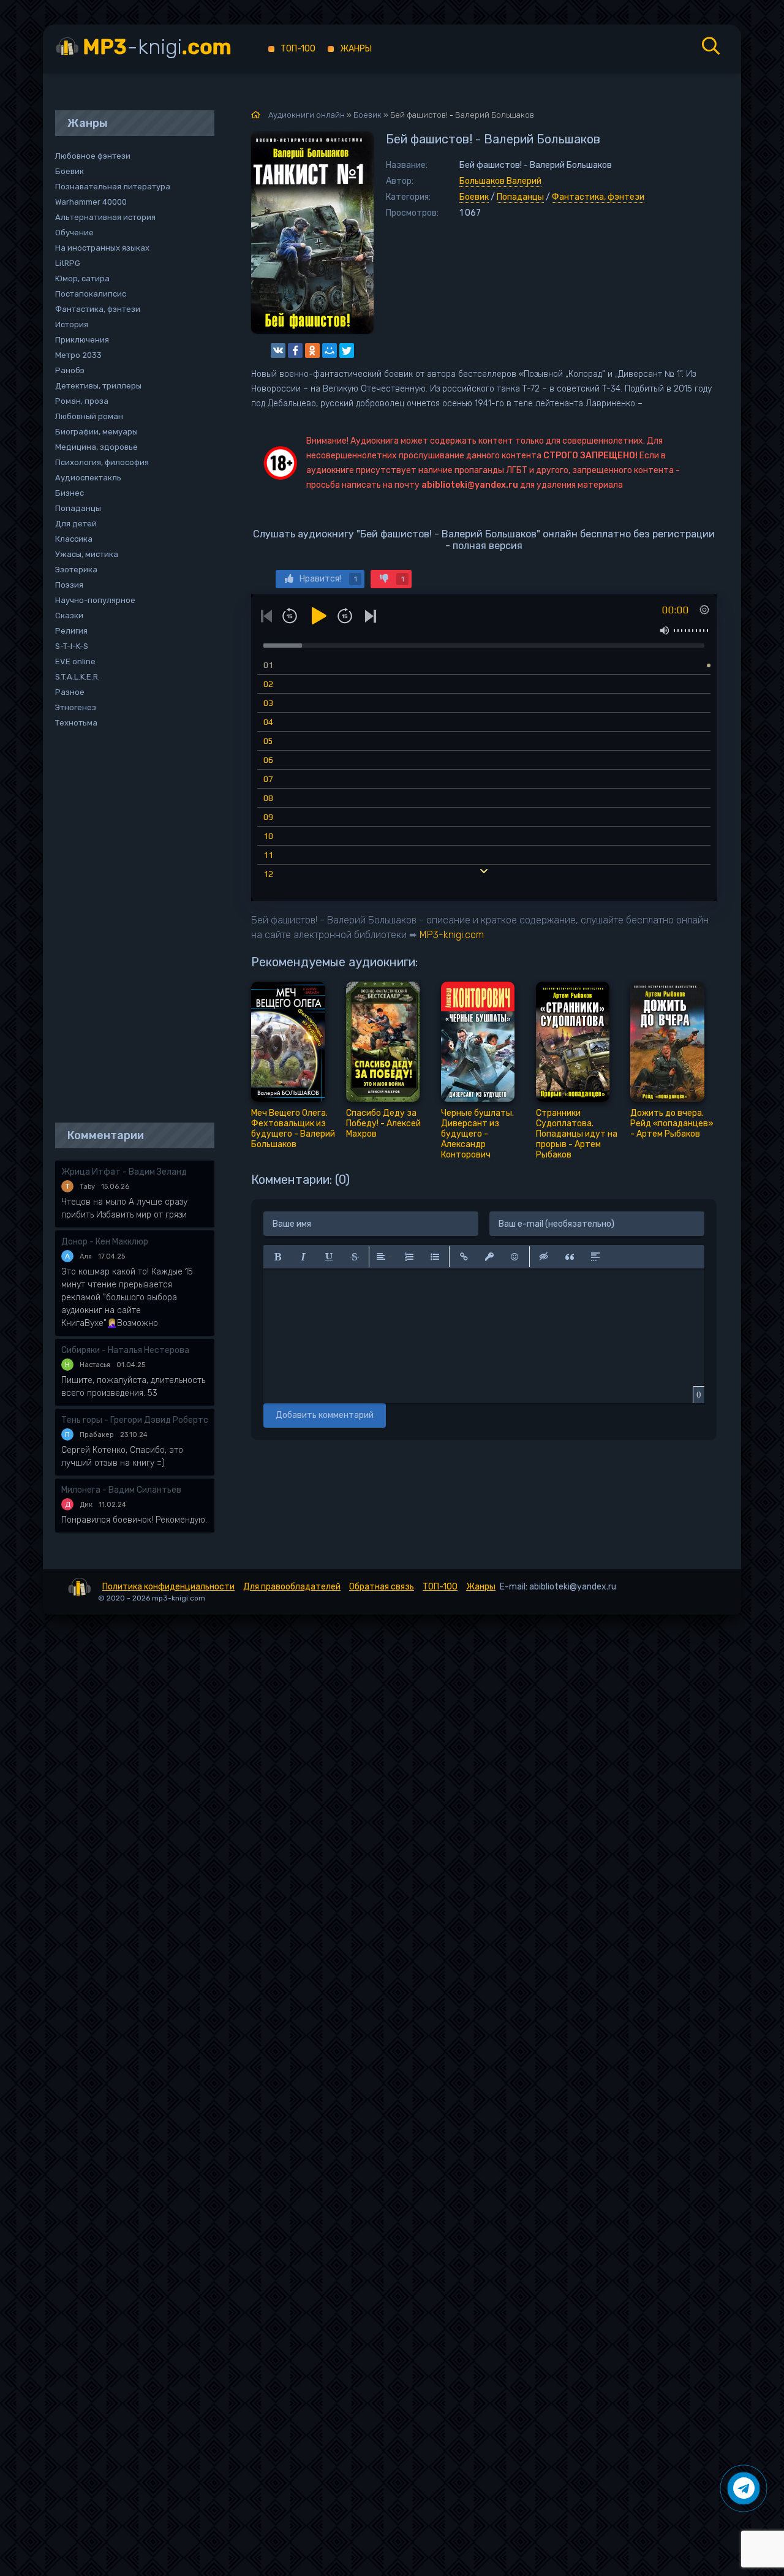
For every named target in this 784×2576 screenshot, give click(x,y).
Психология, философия (102, 462)
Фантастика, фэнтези (598, 197)
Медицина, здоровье (96, 447)
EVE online (75, 661)
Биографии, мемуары (96, 432)
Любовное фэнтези (93, 156)
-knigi (157, 47)
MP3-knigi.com (452, 935)
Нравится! (328, 579)
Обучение (74, 233)
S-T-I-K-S (72, 646)
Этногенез (76, 707)
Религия (71, 631)
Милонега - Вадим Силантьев (121, 1490)
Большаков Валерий (500, 181)
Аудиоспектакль (88, 478)
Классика (74, 539)
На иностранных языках (102, 248)
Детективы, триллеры (98, 386)
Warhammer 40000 (91, 202)
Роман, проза (82, 401)
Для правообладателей (292, 1587)
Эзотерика (76, 570)
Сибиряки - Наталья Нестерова (125, 1350)
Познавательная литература (113, 187)
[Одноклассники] (312, 350)
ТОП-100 (298, 49)
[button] (277, 1257)
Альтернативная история (105, 217)
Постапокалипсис (91, 294)
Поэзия (69, 585)
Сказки (69, 616)
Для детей (76, 524)
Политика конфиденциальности (168, 1587)
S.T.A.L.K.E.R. (77, 677)
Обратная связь (382, 1587)
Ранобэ (70, 370)
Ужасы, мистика (87, 554)
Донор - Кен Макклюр (105, 1242)
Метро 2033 (78, 355)
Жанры (356, 49)
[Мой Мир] (330, 350)
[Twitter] (347, 350)
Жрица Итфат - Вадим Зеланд (124, 1172)
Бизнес (70, 493)
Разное (70, 692)
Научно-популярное (95, 600)
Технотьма (76, 723)
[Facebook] (295, 350)
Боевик (474, 197)
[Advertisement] (129, 926)
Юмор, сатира (82, 278)
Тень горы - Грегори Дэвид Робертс (135, 1420)
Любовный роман (89, 416)
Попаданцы (520, 197)
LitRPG (68, 263)
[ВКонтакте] (278, 350)
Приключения (82, 340)
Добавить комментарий (325, 1415)
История (72, 324)
